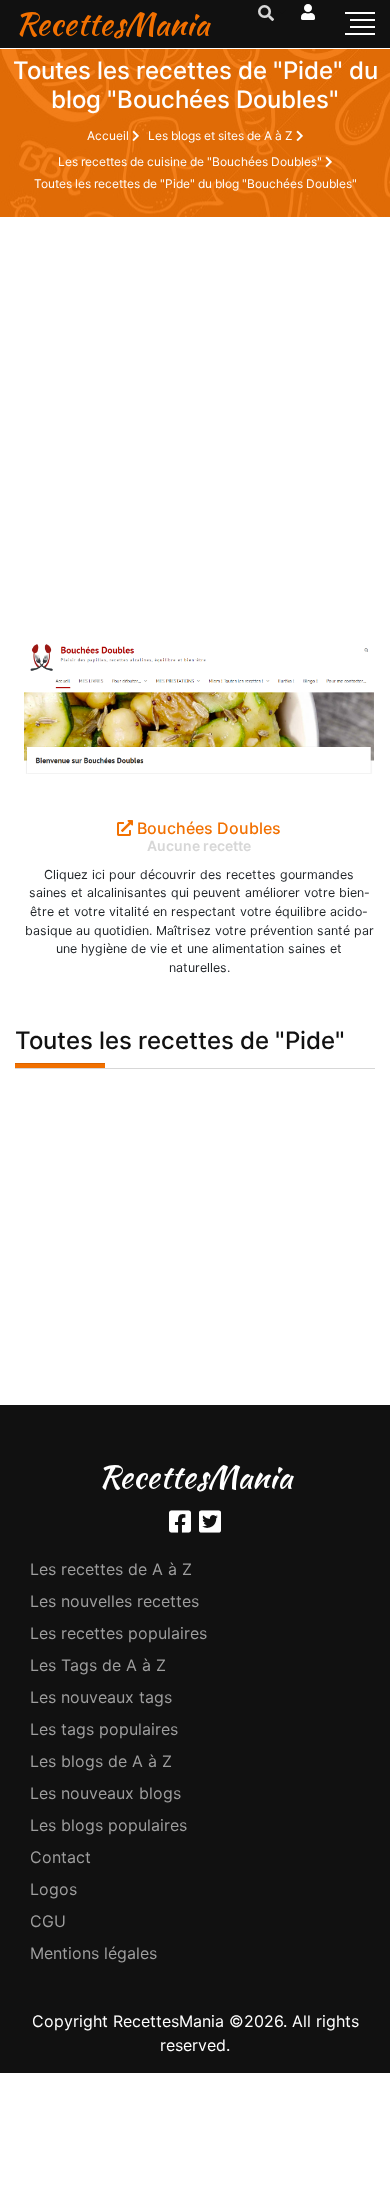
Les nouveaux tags (101, 1697)
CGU (48, 1921)
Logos (53, 1889)
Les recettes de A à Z (111, 1569)
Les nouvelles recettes (114, 1601)
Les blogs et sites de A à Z (222, 135)
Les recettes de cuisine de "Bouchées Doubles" (191, 161)
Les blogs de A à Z (101, 1761)
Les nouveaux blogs (105, 1793)
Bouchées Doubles (207, 828)
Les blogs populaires (108, 1825)
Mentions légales (93, 1953)
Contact (60, 1857)
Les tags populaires (104, 1729)
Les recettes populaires (118, 1633)
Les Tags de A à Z (98, 1665)
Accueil (109, 135)
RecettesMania (112, 23)
